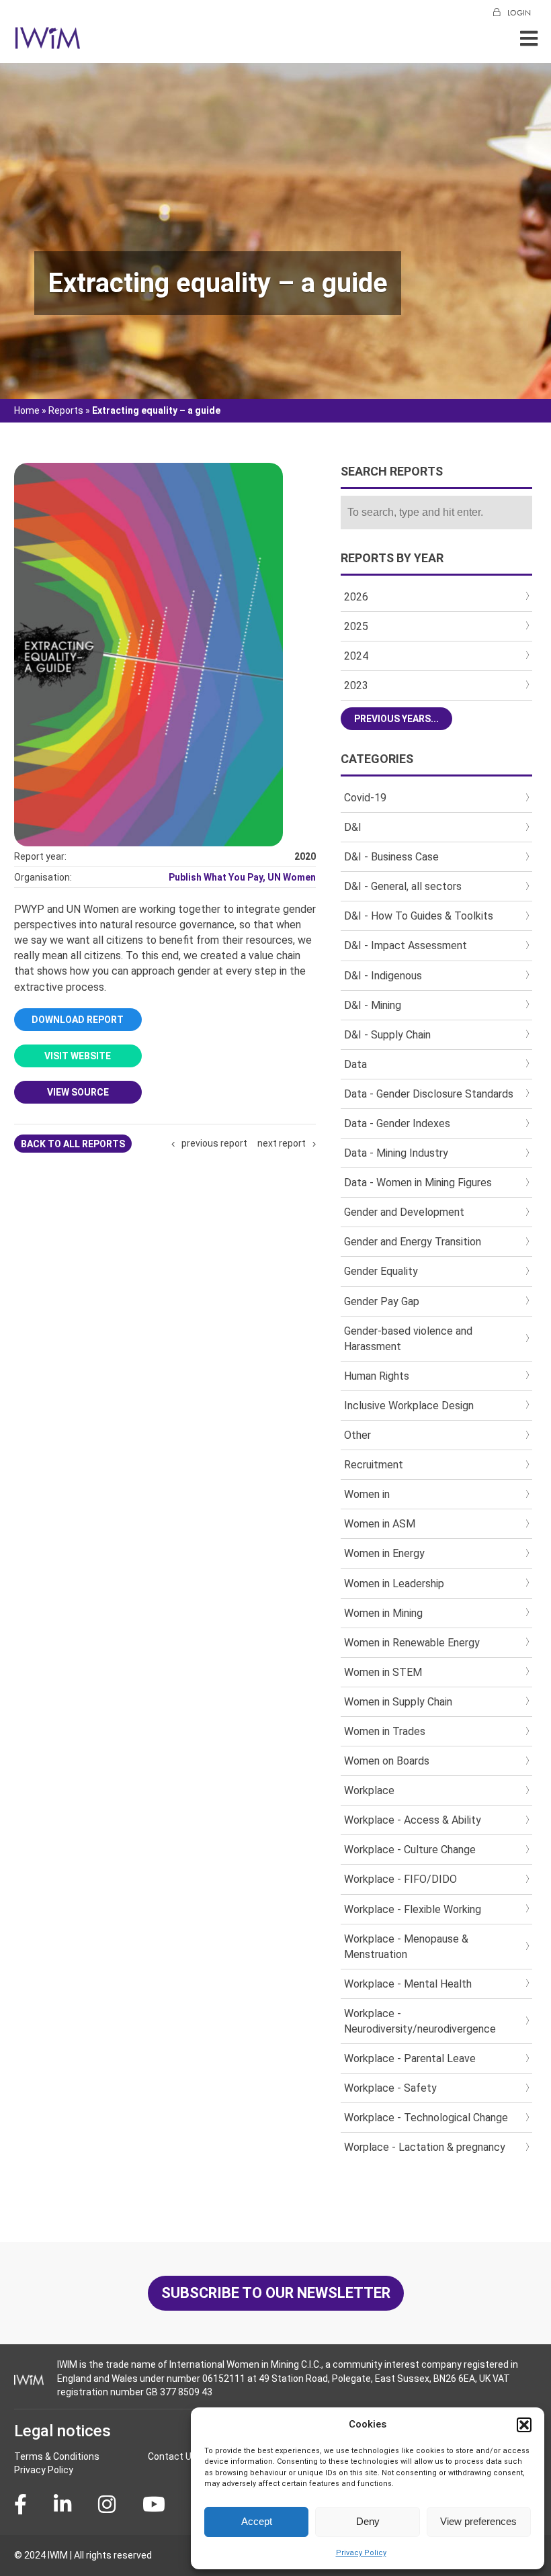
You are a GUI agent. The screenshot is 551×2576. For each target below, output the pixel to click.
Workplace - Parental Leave (410, 2058)
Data (355, 1064)
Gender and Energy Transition (413, 1242)
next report (282, 1143)
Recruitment (374, 1465)
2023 (356, 685)
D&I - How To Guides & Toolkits (419, 916)
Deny (368, 2521)
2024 (356, 656)
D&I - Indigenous (383, 976)
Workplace (369, 1790)
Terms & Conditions (57, 2456)
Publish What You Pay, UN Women (242, 877)
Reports (66, 410)
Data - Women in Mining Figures (418, 1183)
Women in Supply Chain (398, 1702)
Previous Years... (396, 719)
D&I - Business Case (391, 857)
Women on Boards (387, 1761)
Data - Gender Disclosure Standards (429, 1094)
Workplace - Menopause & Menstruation (406, 1947)
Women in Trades (385, 1731)
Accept (257, 2521)
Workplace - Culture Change (410, 1850)
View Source (78, 1092)
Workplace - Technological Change (426, 2118)
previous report (214, 1143)
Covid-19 (365, 798)
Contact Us (172, 2456)
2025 (356, 626)
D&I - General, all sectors (403, 886)
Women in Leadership (394, 1584)
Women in (367, 1494)
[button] (524, 2425)
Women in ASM (380, 1524)
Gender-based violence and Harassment (408, 1339)
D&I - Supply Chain (387, 1035)
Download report (78, 1020)
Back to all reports (73, 1144)
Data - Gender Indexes (397, 1123)
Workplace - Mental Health (408, 1984)
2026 (356, 597)
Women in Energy (384, 1553)
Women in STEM (383, 1672)
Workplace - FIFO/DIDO (400, 1879)
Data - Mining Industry (396, 1153)
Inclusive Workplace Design (409, 1406)
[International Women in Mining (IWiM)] (48, 42)
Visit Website (78, 1056)
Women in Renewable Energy (412, 1643)
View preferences (478, 2521)
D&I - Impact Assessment (406, 945)
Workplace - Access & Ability (413, 1820)
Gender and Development (404, 1212)
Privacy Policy (361, 2553)
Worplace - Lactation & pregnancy (425, 2147)
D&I (353, 827)
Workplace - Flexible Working (413, 1909)
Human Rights (377, 1376)
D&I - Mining (373, 1005)
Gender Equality (381, 1271)
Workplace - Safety (390, 2088)
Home (27, 410)
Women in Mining (383, 1613)
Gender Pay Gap (382, 1301)
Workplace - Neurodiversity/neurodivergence (420, 2021)
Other (357, 1435)
